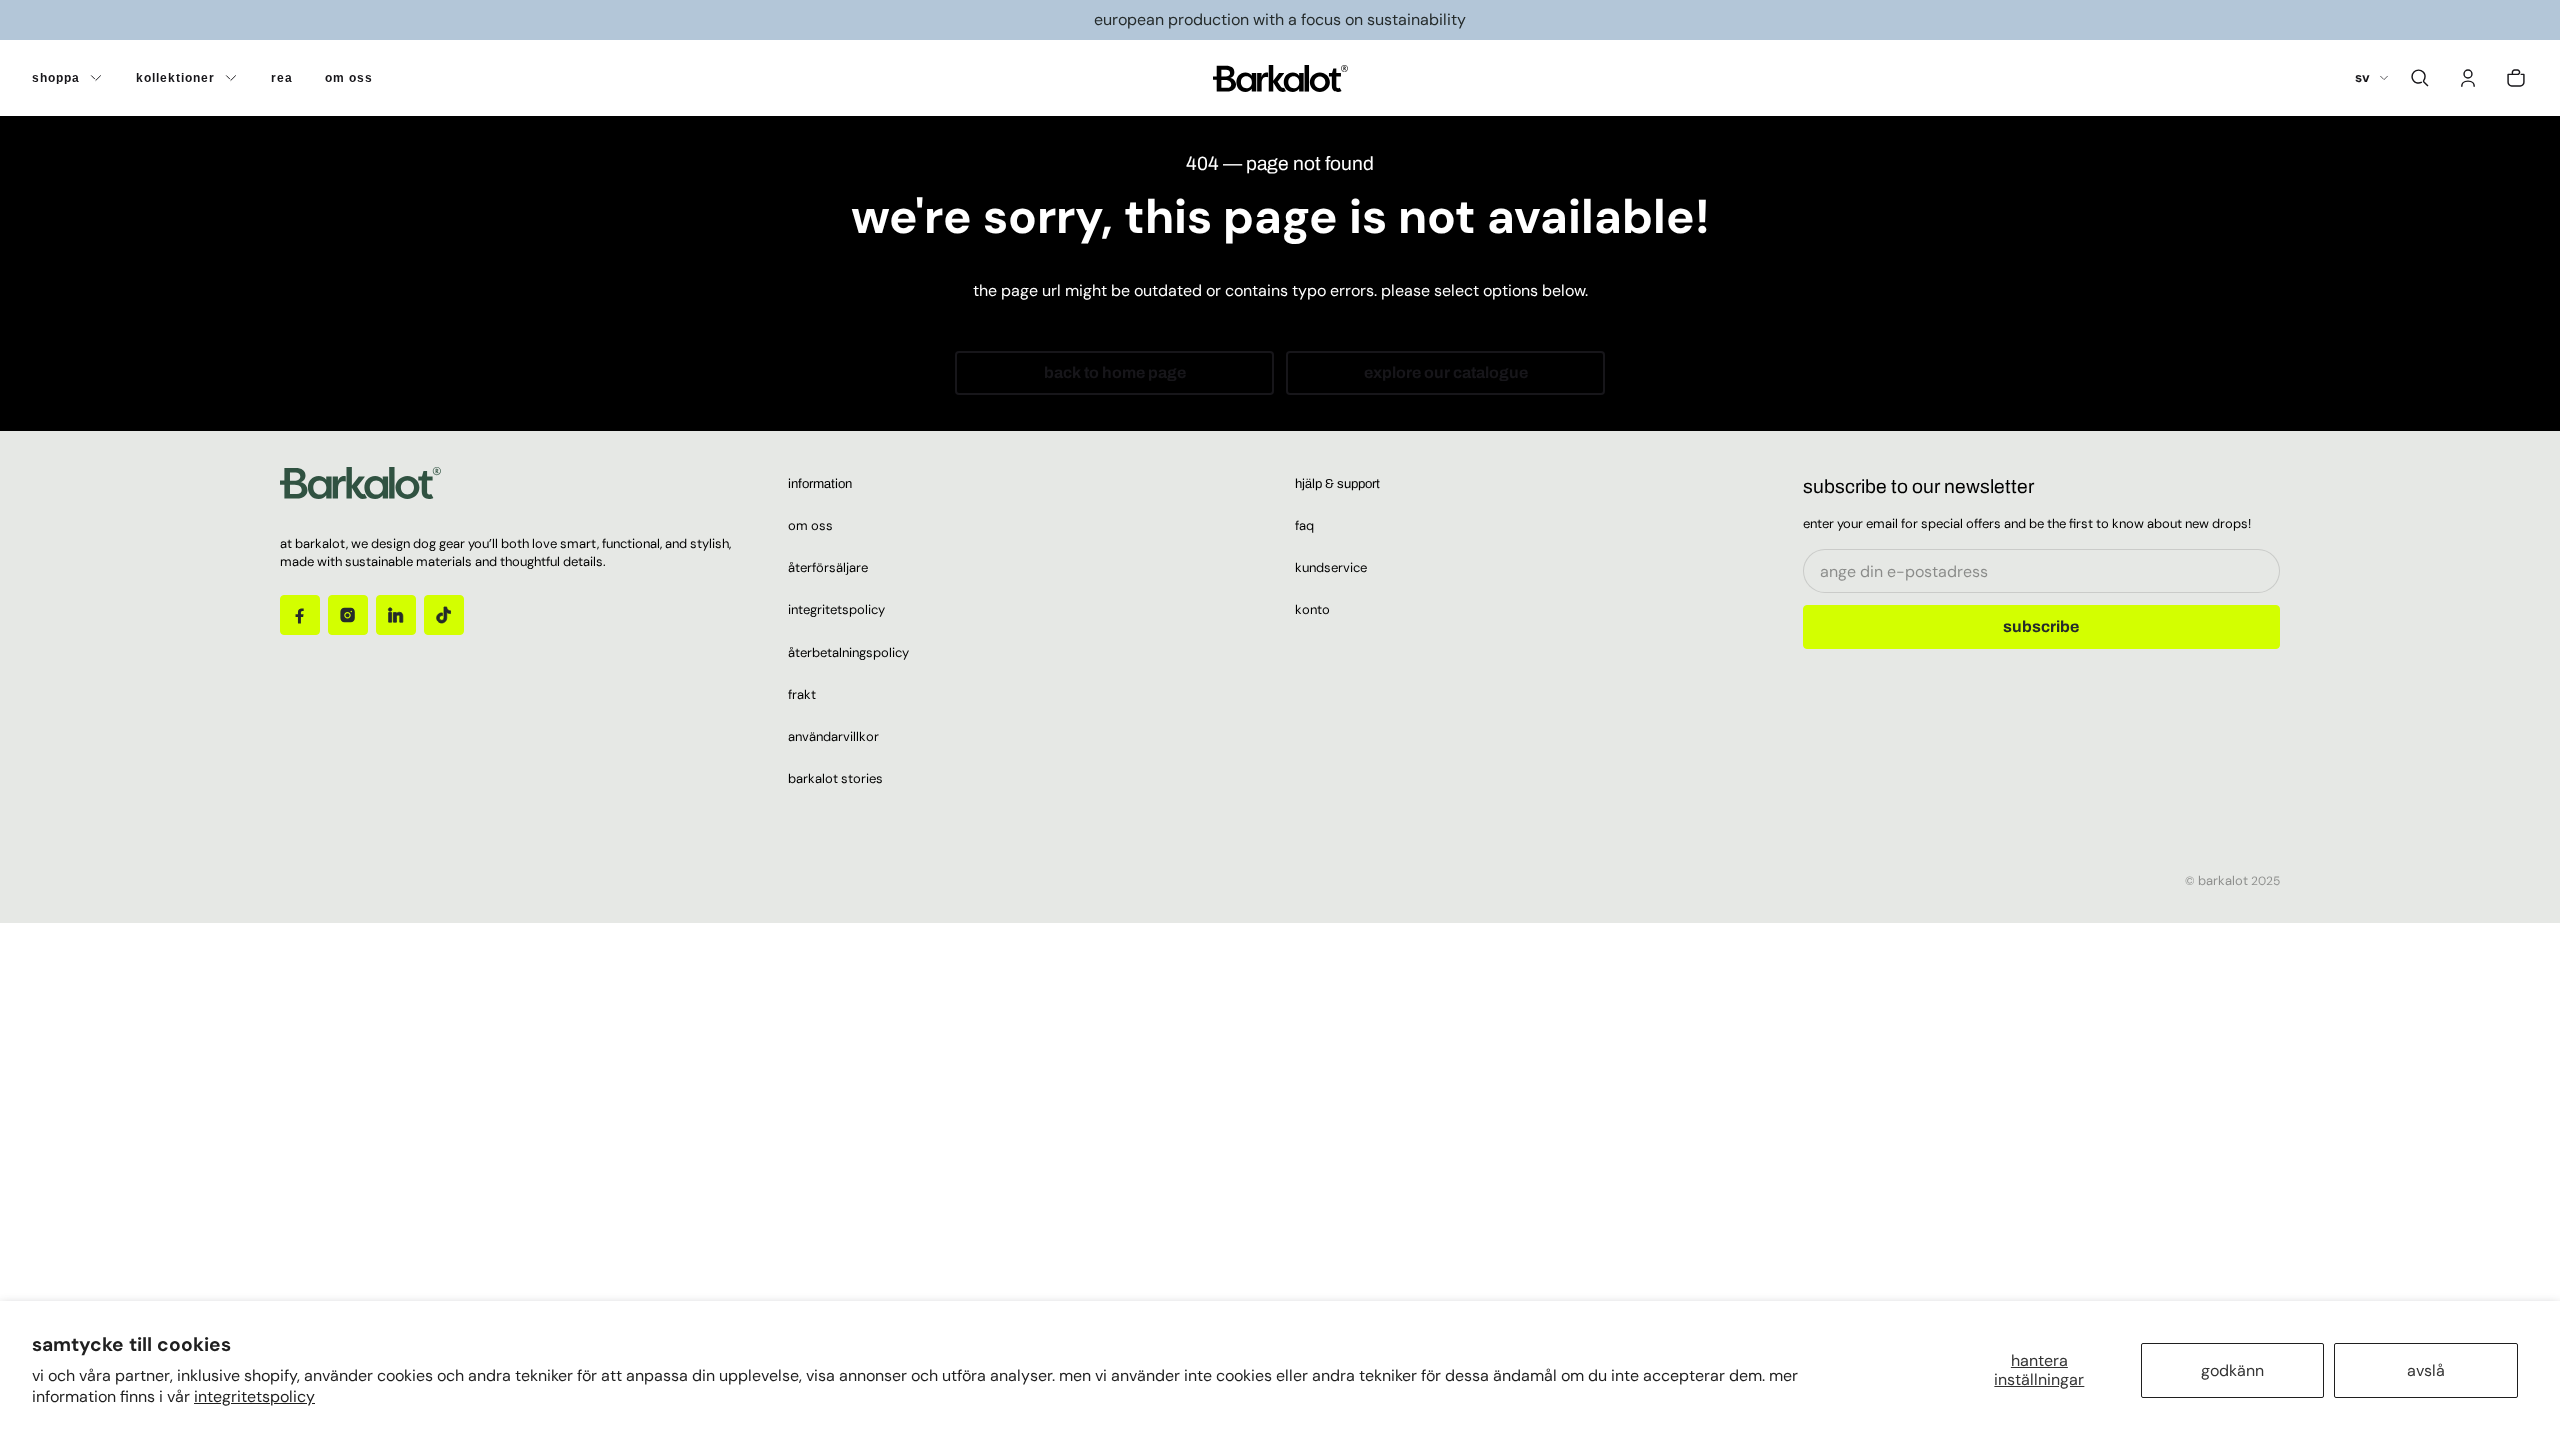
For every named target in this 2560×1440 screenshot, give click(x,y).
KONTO (1312, 609)
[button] (2420, 78)
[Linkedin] (396, 615)
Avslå (2426, 1370)
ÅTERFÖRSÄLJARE (828, 567)
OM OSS (810, 525)
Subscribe (2041, 626)
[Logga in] (2468, 78)
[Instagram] (348, 615)
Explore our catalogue (1446, 372)
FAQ (1304, 525)
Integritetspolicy (254, 1396)
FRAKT (802, 694)
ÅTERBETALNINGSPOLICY (848, 652)
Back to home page (1115, 372)
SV (2362, 77)
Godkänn (2232, 1370)
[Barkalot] (1280, 78)
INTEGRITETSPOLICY (836, 609)
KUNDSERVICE (1331, 567)
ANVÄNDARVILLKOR (833, 736)
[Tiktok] (444, 615)
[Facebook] (300, 615)
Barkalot (2223, 880)
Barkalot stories (835, 778)
